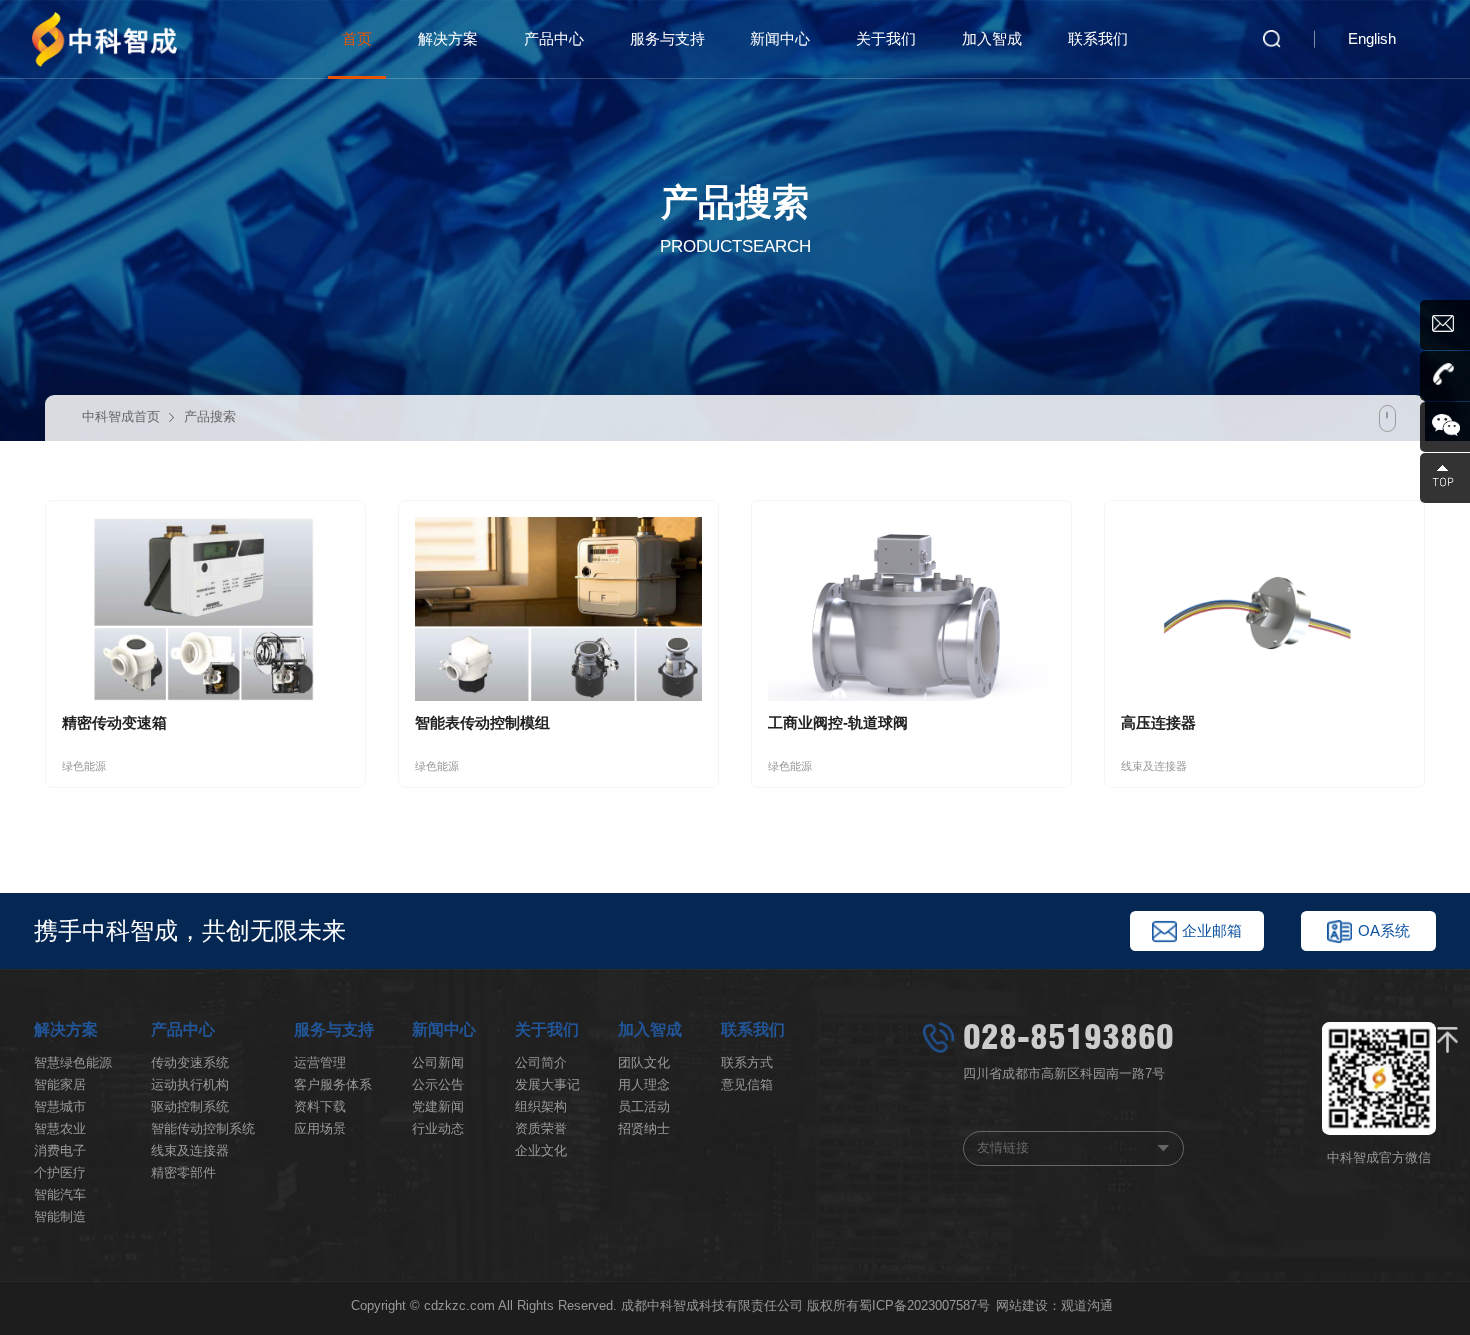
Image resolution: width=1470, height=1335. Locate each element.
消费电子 (60, 1150)
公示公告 (438, 1084)
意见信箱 (747, 1084)
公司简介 (541, 1062)
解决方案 (448, 39)
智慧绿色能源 (73, 1062)
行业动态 (438, 1128)
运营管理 (320, 1062)
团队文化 (644, 1062)
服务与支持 (667, 39)
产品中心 (554, 39)
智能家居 (60, 1084)
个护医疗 (60, 1172)
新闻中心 (780, 39)
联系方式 (747, 1062)
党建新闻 (438, 1106)
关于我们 (886, 39)
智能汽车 (60, 1194)
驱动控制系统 (190, 1106)
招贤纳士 (644, 1128)
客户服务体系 (333, 1084)
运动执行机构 (190, 1084)
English (1372, 39)
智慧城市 (60, 1106)
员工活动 (644, 1106)
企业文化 (541, 1150)
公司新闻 (438, 1062)
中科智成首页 (121, 416)
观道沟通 (1087, 1305)
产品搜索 (210, 416)
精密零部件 (183, 1172)
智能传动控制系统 (203, 1128)
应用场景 (320, 1128)
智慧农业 (60, 1128)
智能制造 (60, 1216)
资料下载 (320, 1106)
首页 (357, 39)
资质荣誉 (541, 1128)
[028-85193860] (1445, 376)
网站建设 (1022, 1305)
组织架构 (541, 1106)
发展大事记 (547, 1084)
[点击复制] (1445, 325)
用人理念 (644, 1084)
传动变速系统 (190, 1062)
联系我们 (1098, 39)
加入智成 (992, 39)
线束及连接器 (190, 1150)
